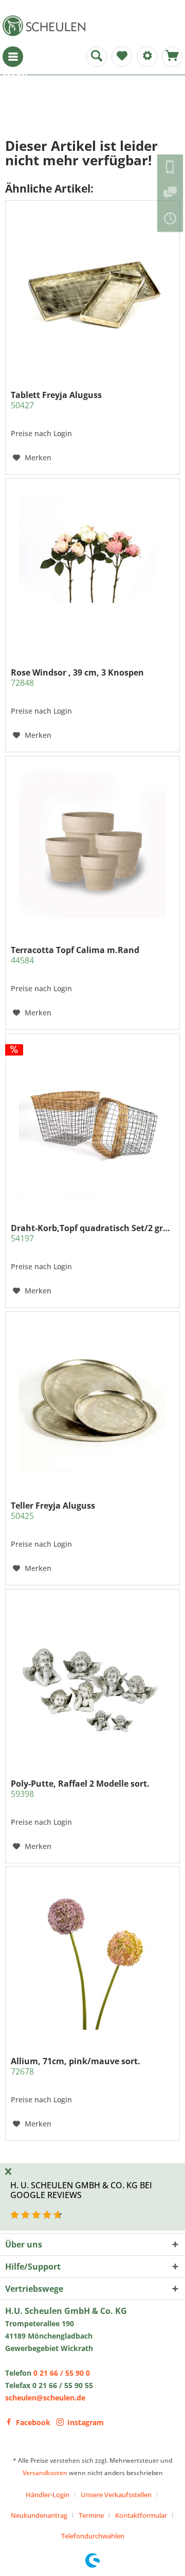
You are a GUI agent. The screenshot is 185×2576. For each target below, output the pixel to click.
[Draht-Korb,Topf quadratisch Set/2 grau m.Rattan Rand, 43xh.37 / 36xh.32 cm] (92, 1123)
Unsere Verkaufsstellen (116, 2495)
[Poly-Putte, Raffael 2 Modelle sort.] (92, 1679)
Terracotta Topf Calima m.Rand (75, 955)
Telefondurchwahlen (93, 2536)
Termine (91, 2515)
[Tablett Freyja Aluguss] (92, 290)
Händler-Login (48, 2495)
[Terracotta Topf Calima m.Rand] (92, 845)
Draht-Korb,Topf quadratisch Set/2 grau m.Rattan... (92, 1233)
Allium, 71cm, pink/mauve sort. (76, 2066)
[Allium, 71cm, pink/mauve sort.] (92, 1956)
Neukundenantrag (39, 2515)
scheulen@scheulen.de (45, 2398)
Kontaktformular (141, 2515)
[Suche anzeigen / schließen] (97, 57)
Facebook (33, 2422)
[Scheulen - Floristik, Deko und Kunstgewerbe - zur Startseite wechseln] (46, 26)
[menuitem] (13, 57)
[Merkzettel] (122, 57)
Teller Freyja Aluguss (53, 1511)
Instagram (86, 2422)
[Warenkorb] (172, 57)
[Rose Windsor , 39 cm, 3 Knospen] (92, 567)
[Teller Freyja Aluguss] (92, 1401)
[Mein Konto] (147, 57)
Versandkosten (45, 2473)
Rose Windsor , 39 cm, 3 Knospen (77, 678)
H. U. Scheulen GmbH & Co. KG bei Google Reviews (81, 2190)
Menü (13, 57)
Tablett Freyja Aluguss (56, 400)
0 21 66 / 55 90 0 (62, 2373)
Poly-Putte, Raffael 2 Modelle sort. (80, 1789)
